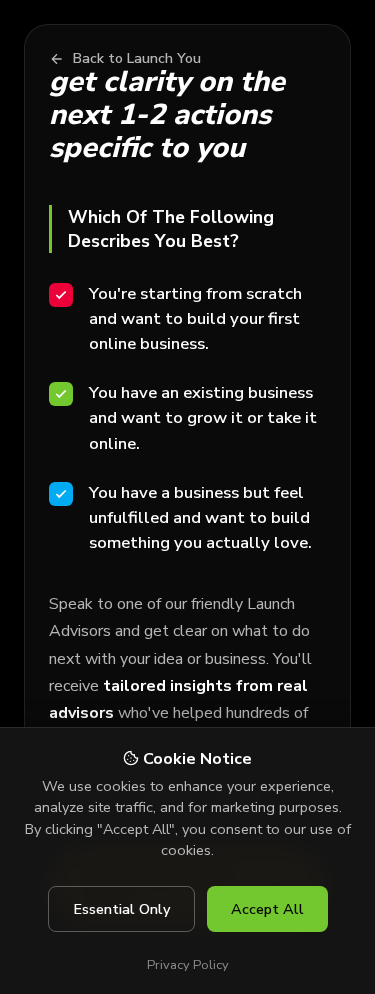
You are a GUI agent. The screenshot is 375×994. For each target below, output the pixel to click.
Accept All (267, 909)
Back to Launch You (137, 58)
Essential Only (121, 909)
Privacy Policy (188, 965)
